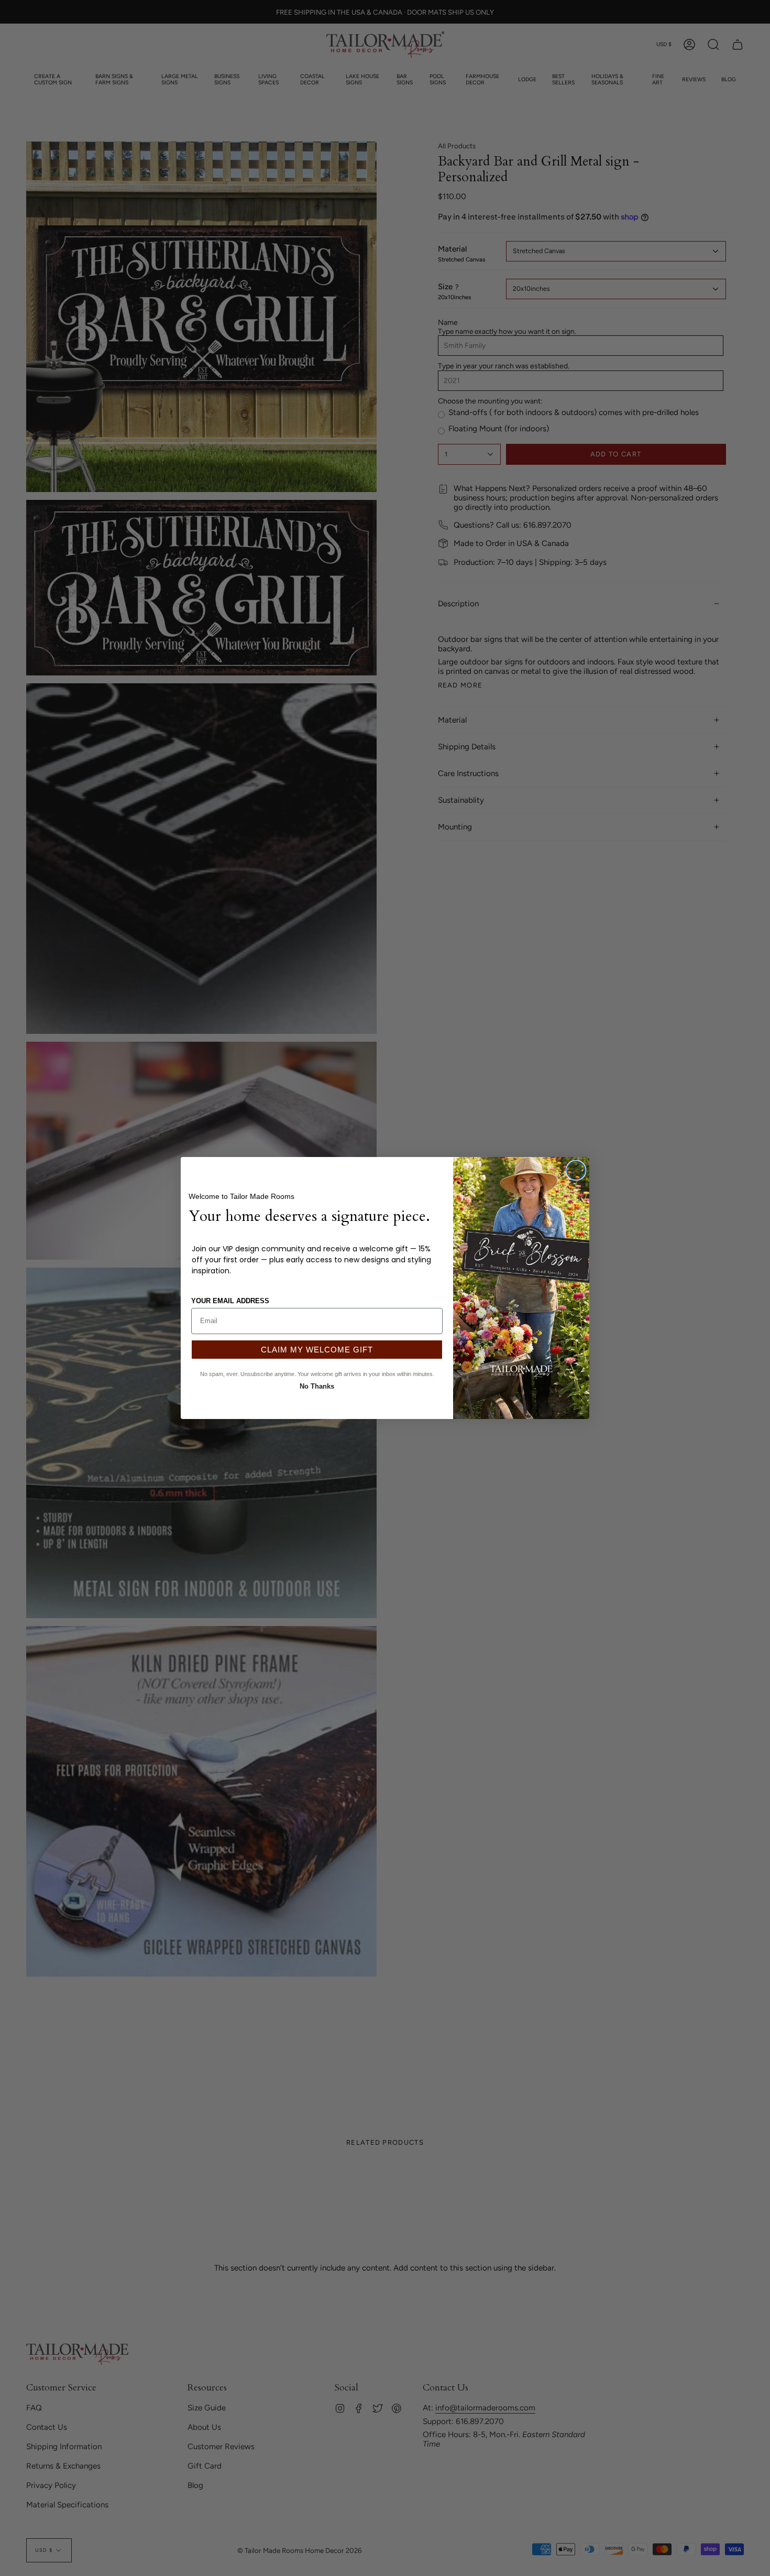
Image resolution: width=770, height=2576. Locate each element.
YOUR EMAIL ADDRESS (230, 1301)
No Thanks (317, 1385)
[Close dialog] (576, 1170)
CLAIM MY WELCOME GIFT (317, 1350)
